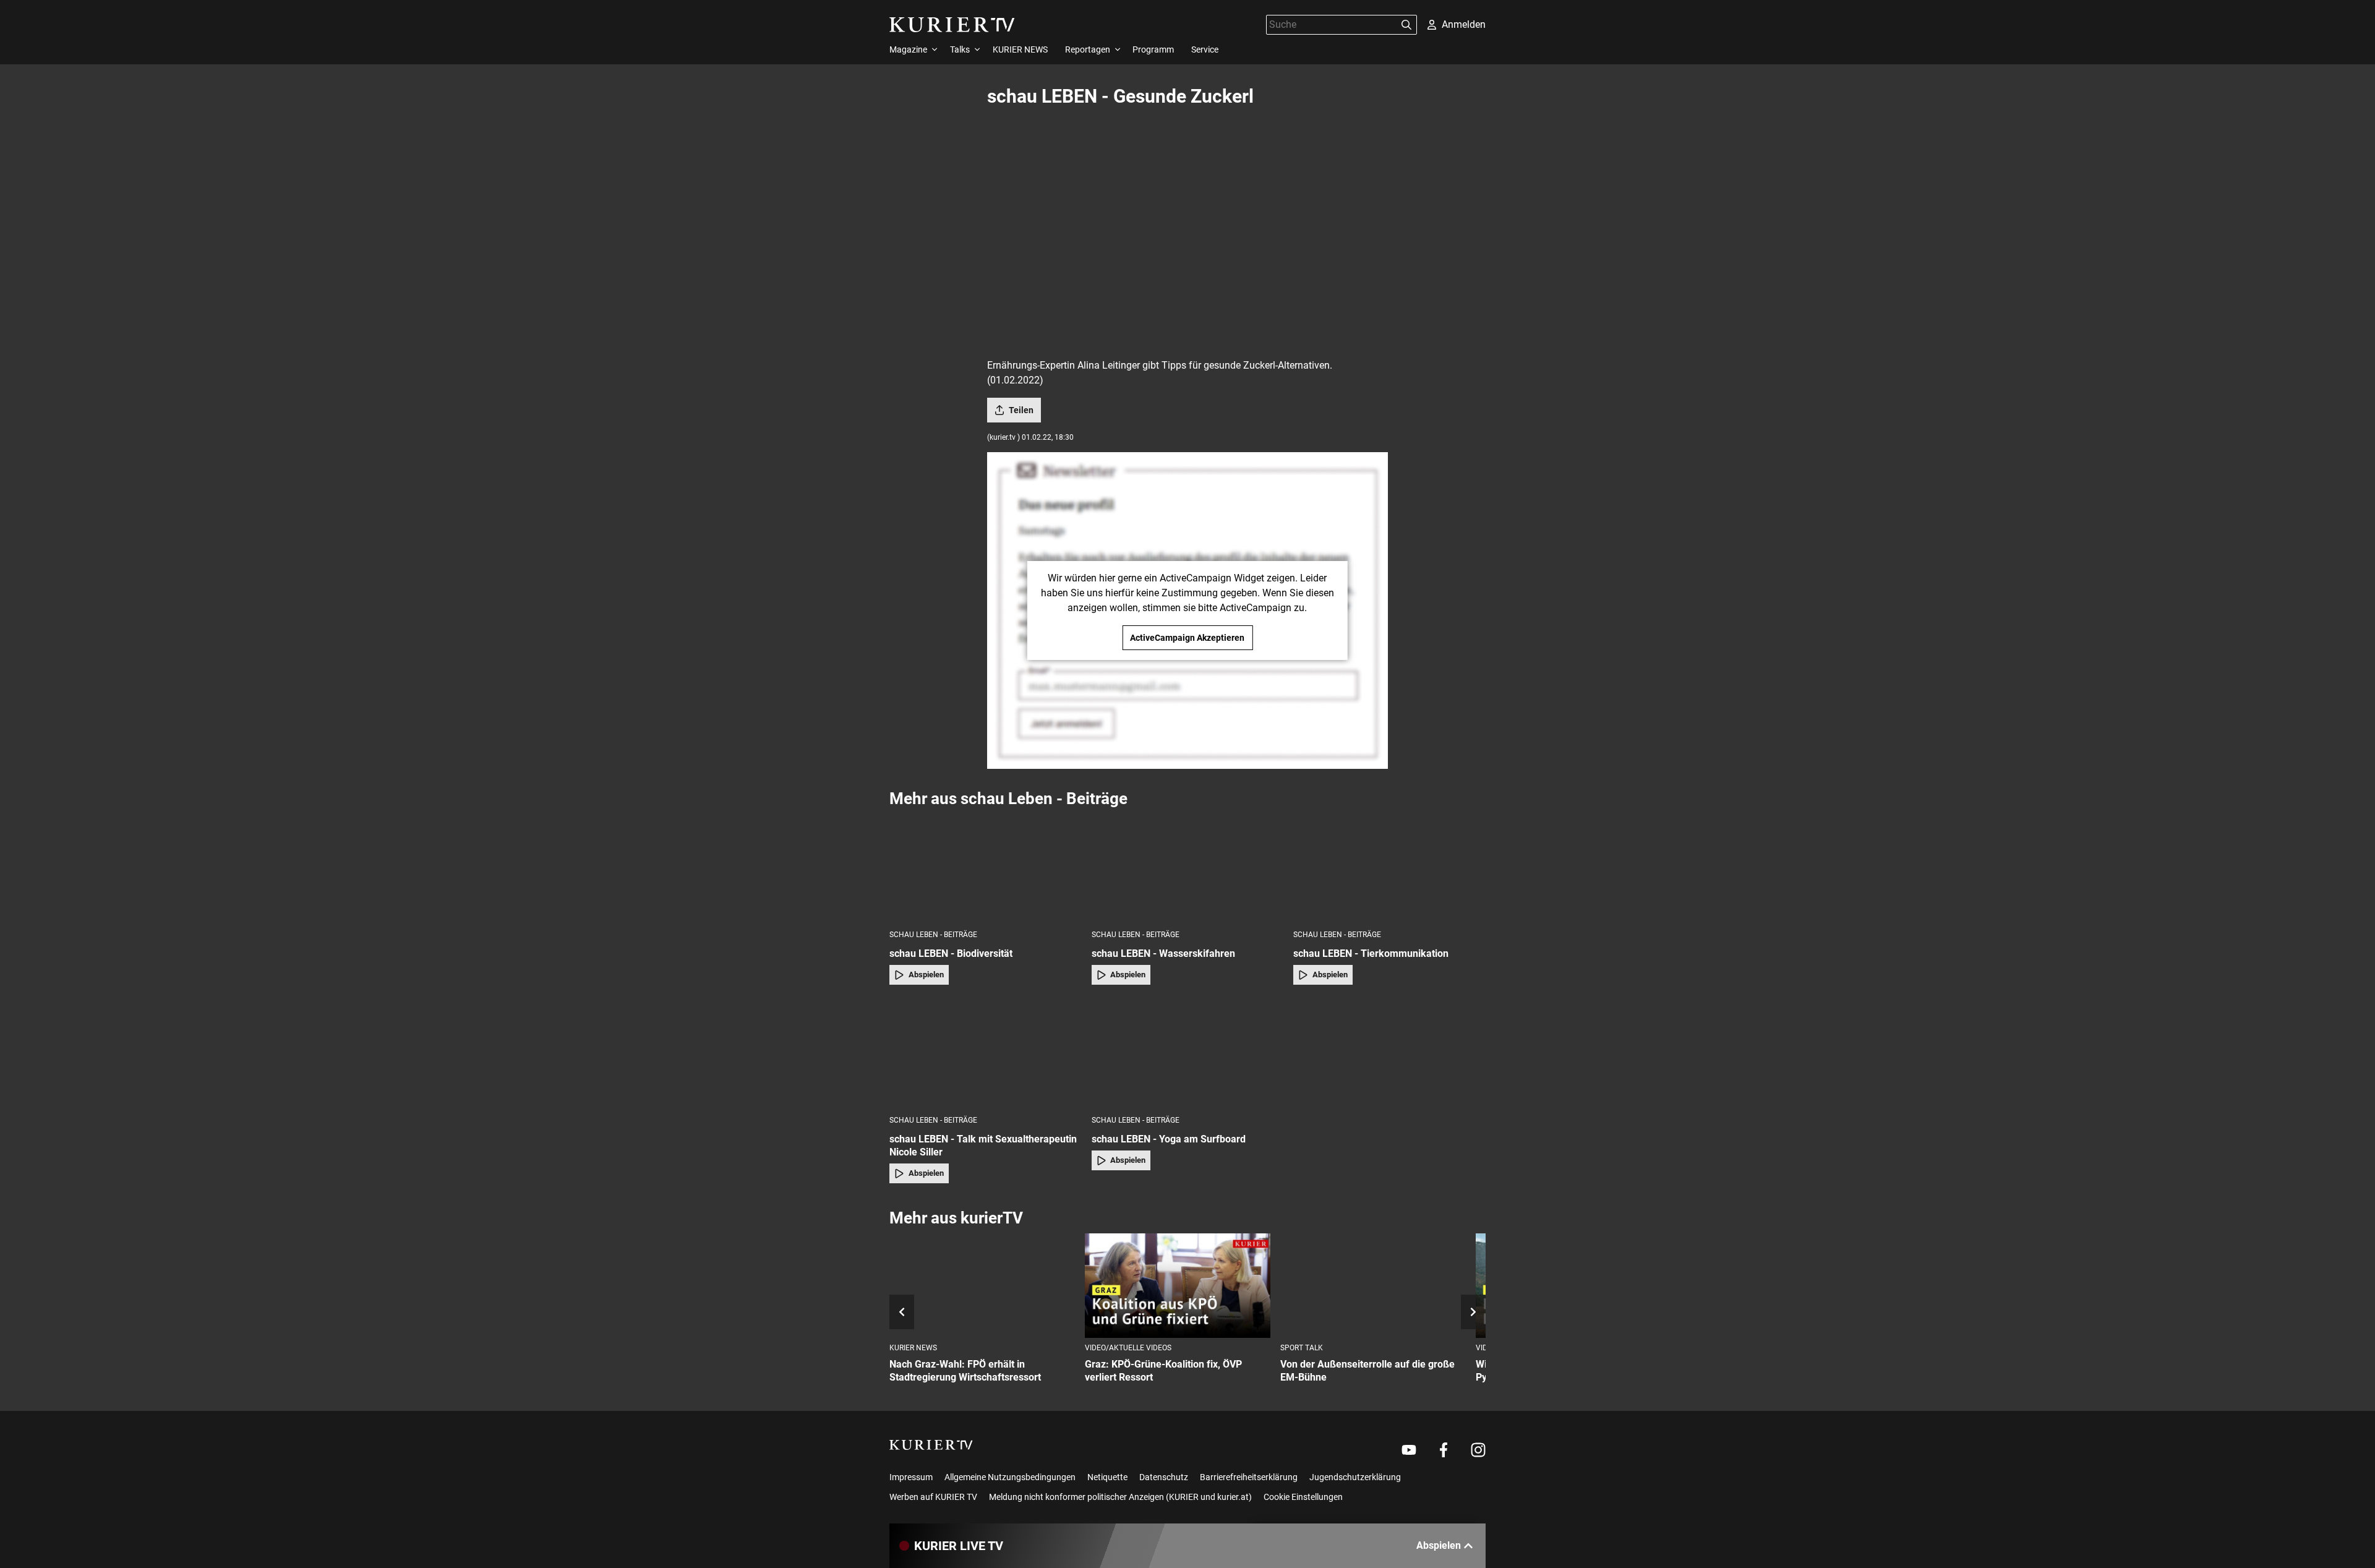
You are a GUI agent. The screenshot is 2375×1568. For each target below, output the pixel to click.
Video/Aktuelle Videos (1128, 1348)
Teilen (1021, 410)
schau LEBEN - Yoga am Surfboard (1169, 1139)
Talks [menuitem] (960, 49)
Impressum (911, 1477)
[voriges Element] (902, 1312)
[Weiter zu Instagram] (1478, 1450)
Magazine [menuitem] (908, 49)
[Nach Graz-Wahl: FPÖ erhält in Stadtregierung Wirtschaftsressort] (982, 1286)
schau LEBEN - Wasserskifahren (1163, 953)
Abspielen (926, 975)
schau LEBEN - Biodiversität (951, 953)
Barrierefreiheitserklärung (1249, 1477)
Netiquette (1107, 1477)
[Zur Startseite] (952, 25)
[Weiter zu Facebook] (1444, 1450)
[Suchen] (1406, 25)
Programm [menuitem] (1153, 49)
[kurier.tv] (931, 1445)
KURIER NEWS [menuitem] (1020, 49)
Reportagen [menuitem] (1088, 49)
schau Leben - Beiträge (933, 935)
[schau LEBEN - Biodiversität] (986, 868)
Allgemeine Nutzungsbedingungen (1010, 1477)
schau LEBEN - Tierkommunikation (1371, 953)
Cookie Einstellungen (1303, 1497)
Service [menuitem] (1205, 49)
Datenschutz (1164, 1477)
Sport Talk (1302, 1348)
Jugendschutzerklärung (1355, 1477)
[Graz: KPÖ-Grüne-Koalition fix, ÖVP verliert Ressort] (1178, 1286)
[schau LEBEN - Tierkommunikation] (1389, 868)
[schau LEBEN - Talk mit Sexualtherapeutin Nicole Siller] (986, 1054)
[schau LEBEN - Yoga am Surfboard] (1188, 1054)
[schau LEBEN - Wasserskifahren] (1188, 868)
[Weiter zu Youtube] (1409, 1450)
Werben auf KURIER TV (933, 1497)
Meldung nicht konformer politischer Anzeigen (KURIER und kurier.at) (1120, 1497)
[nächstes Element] (1473, 1312)
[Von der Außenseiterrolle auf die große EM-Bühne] (1373, 1286)
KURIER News (913, 1348)
